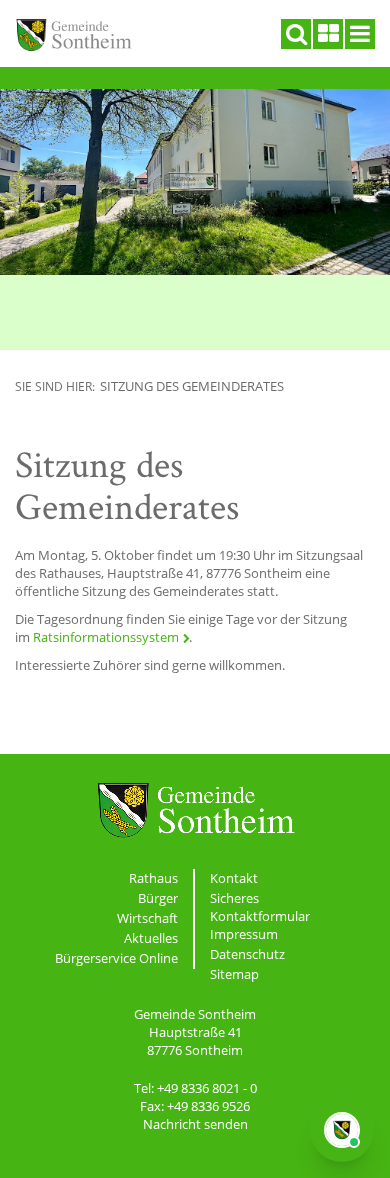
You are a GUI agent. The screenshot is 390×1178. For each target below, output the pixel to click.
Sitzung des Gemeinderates (192, 386)
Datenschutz (247, 954)
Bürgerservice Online (116, 958)
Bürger (158, 898)
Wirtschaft (147, 918)
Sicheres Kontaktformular (260, 907)
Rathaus (153, 878)
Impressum (244, 934)
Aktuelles (151, 938)
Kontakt (234, 878)
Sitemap (234, 974)
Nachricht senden (195, 1124)
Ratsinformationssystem (106, 637)
